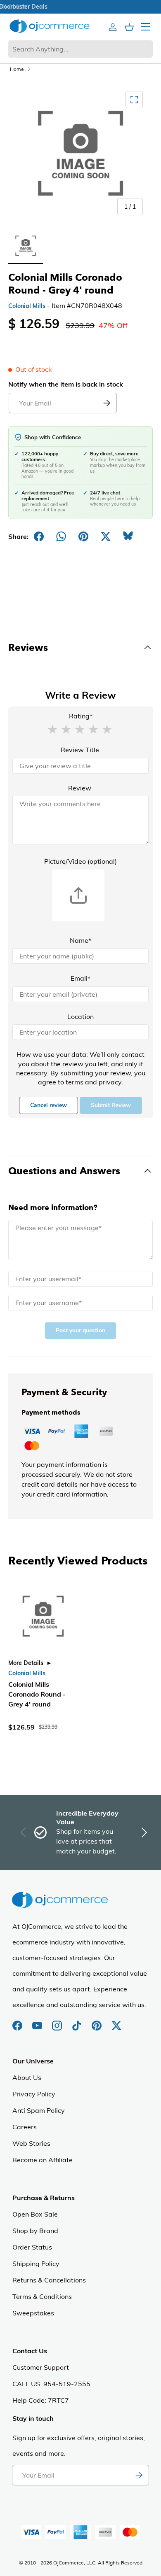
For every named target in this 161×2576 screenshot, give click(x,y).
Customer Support (41, 2367)
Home (17, 69)
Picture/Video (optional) (80, 861)
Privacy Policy (34, 2094)
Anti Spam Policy (39, 2110)
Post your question (80, 1330)
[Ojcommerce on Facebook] (18, 2021)
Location (80, 1016)
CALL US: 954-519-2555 (51, 2384)
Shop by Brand (35, 2231)
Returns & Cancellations (49, 2280)
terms (75, 1082)
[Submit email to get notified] (107, 403)
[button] (52, 729)
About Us (27, 2077)
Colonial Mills (27, 306)
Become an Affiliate (43, 2160)
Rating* (81, 716)
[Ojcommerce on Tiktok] (78, 2021)
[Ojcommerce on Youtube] (38, 2021)
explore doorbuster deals (81, 7)
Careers (25, 2127)
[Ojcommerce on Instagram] (58, 2021)
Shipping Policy (36, 2264)
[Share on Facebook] (39, 536)
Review (80, 788)
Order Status (32, 2247)
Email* (80, 978)
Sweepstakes (33, 2313)
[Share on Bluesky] (128, 536)
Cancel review (49, 1105)
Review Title (80, 750)
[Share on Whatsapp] (61, 536)
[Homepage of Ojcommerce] (50, 26)
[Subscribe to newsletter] (139, 2475)
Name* (80, 940)
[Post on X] (106, 536)
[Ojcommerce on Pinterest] (97, 2021)
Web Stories (31, 2143)
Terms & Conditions (42, 2296)
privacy (110, 1082)
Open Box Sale (35, 2214)
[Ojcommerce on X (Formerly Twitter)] (116, 2021)
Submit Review (111, 1105)
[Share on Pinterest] (83, 536)
